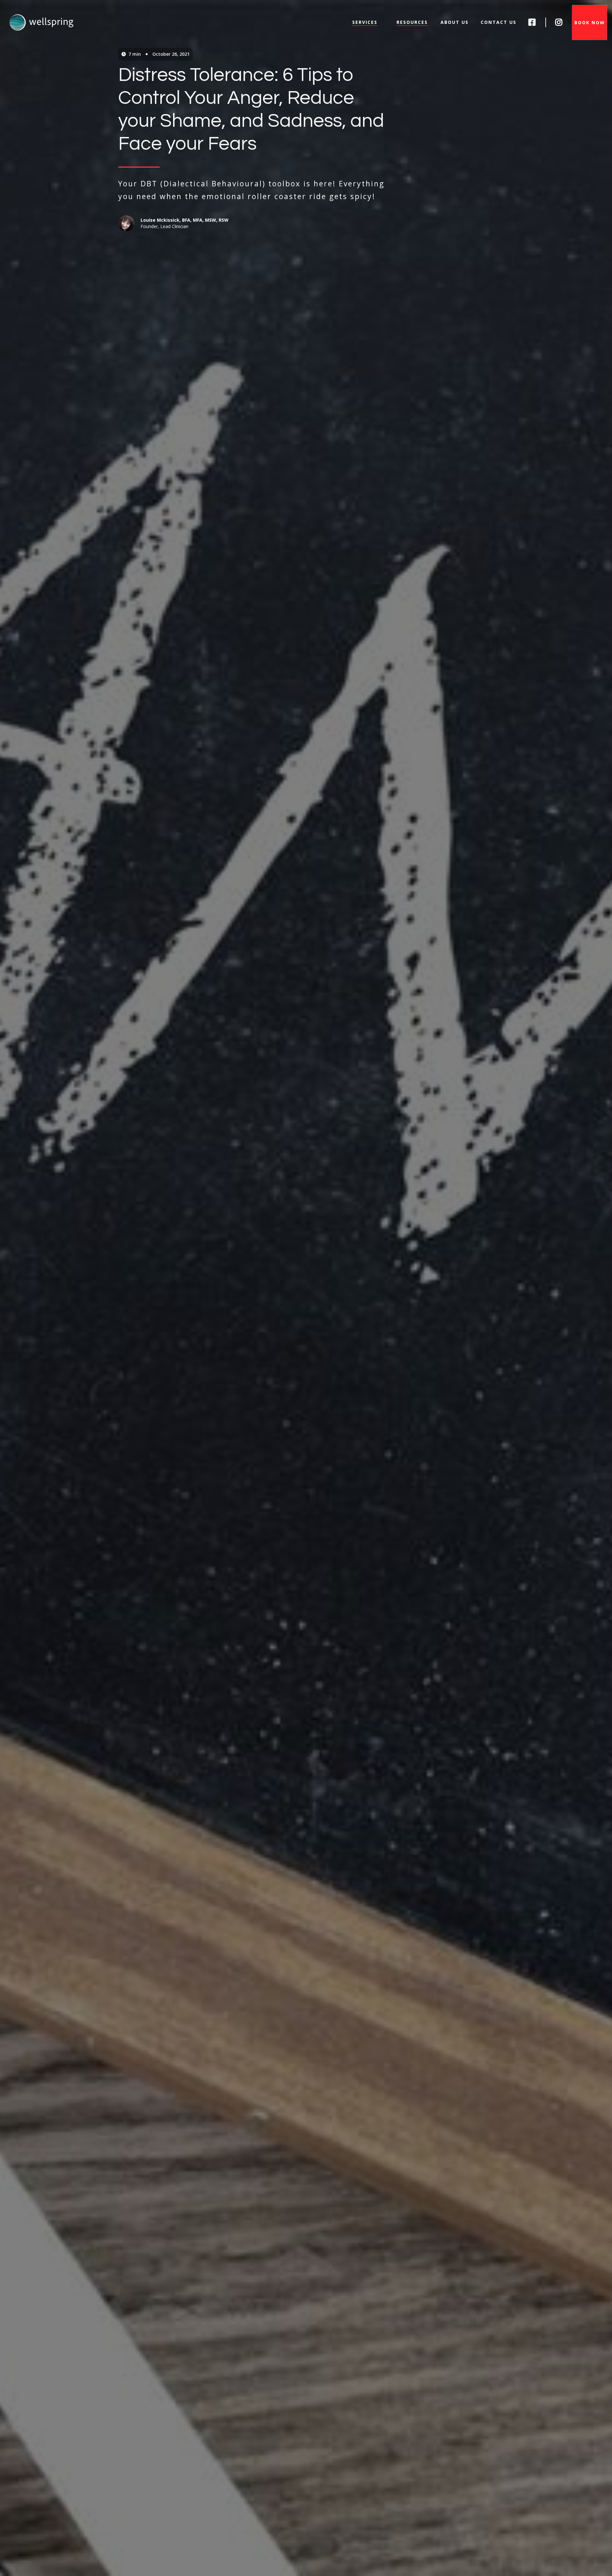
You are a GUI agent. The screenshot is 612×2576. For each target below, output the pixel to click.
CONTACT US (499, 22)
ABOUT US (455, 22)
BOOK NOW (590, 22)
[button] (368, 22)
